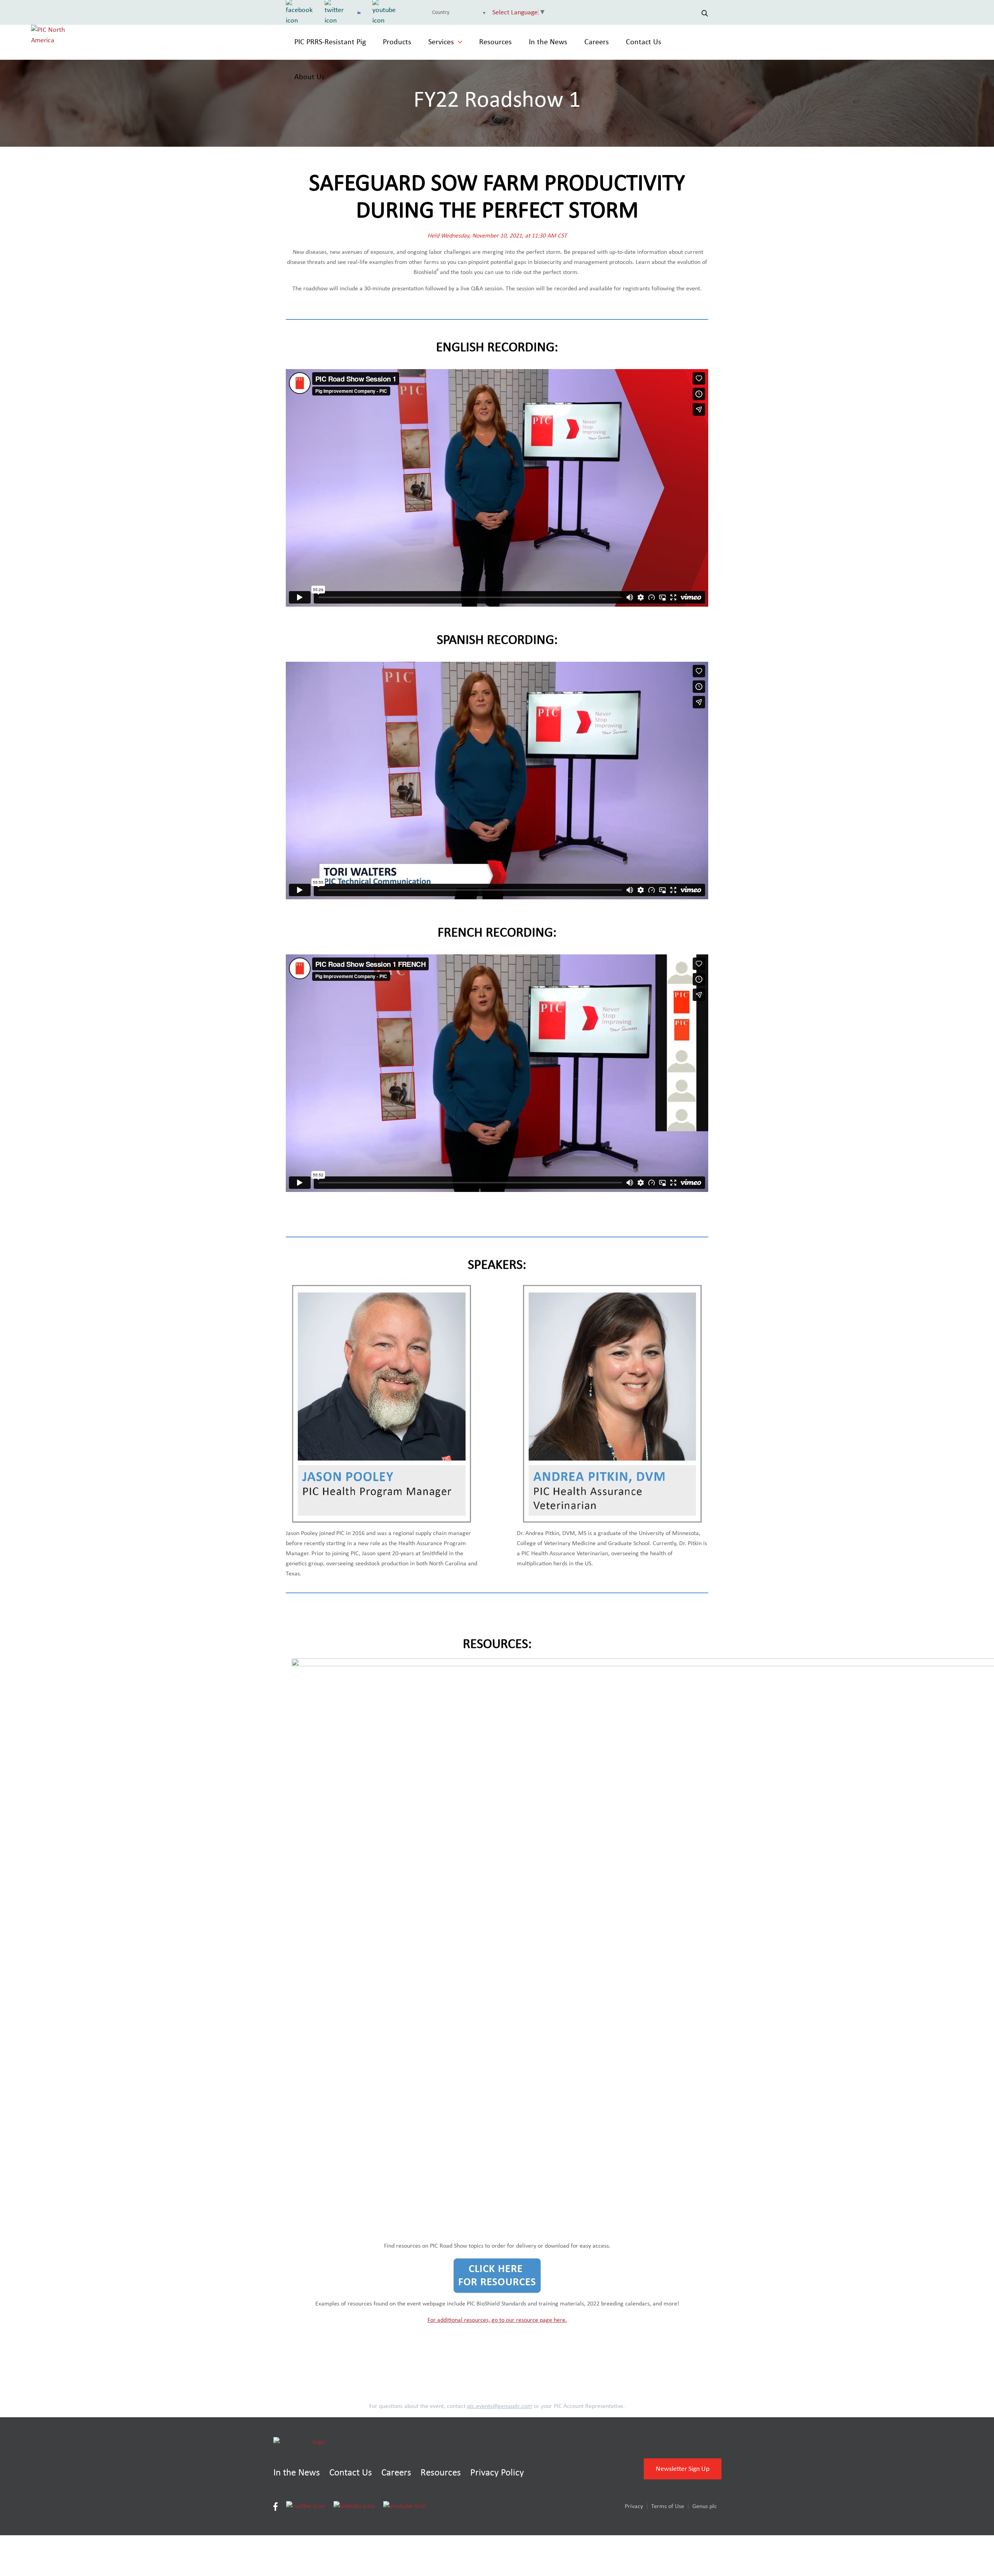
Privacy (634, 2506)
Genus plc (705, 2506)
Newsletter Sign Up (683, 2469)
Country (441, 12)
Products (397, 42)
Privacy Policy (497, 2473)
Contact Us (644, 42)
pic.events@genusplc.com (500, 2406)
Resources (495, 42)
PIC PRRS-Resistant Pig (330, 42)
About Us (309, 77)
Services (441, 42)
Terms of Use (668, 2506)
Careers (597, 42)
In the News (548, 42)
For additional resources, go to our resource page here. (497, 2320)
